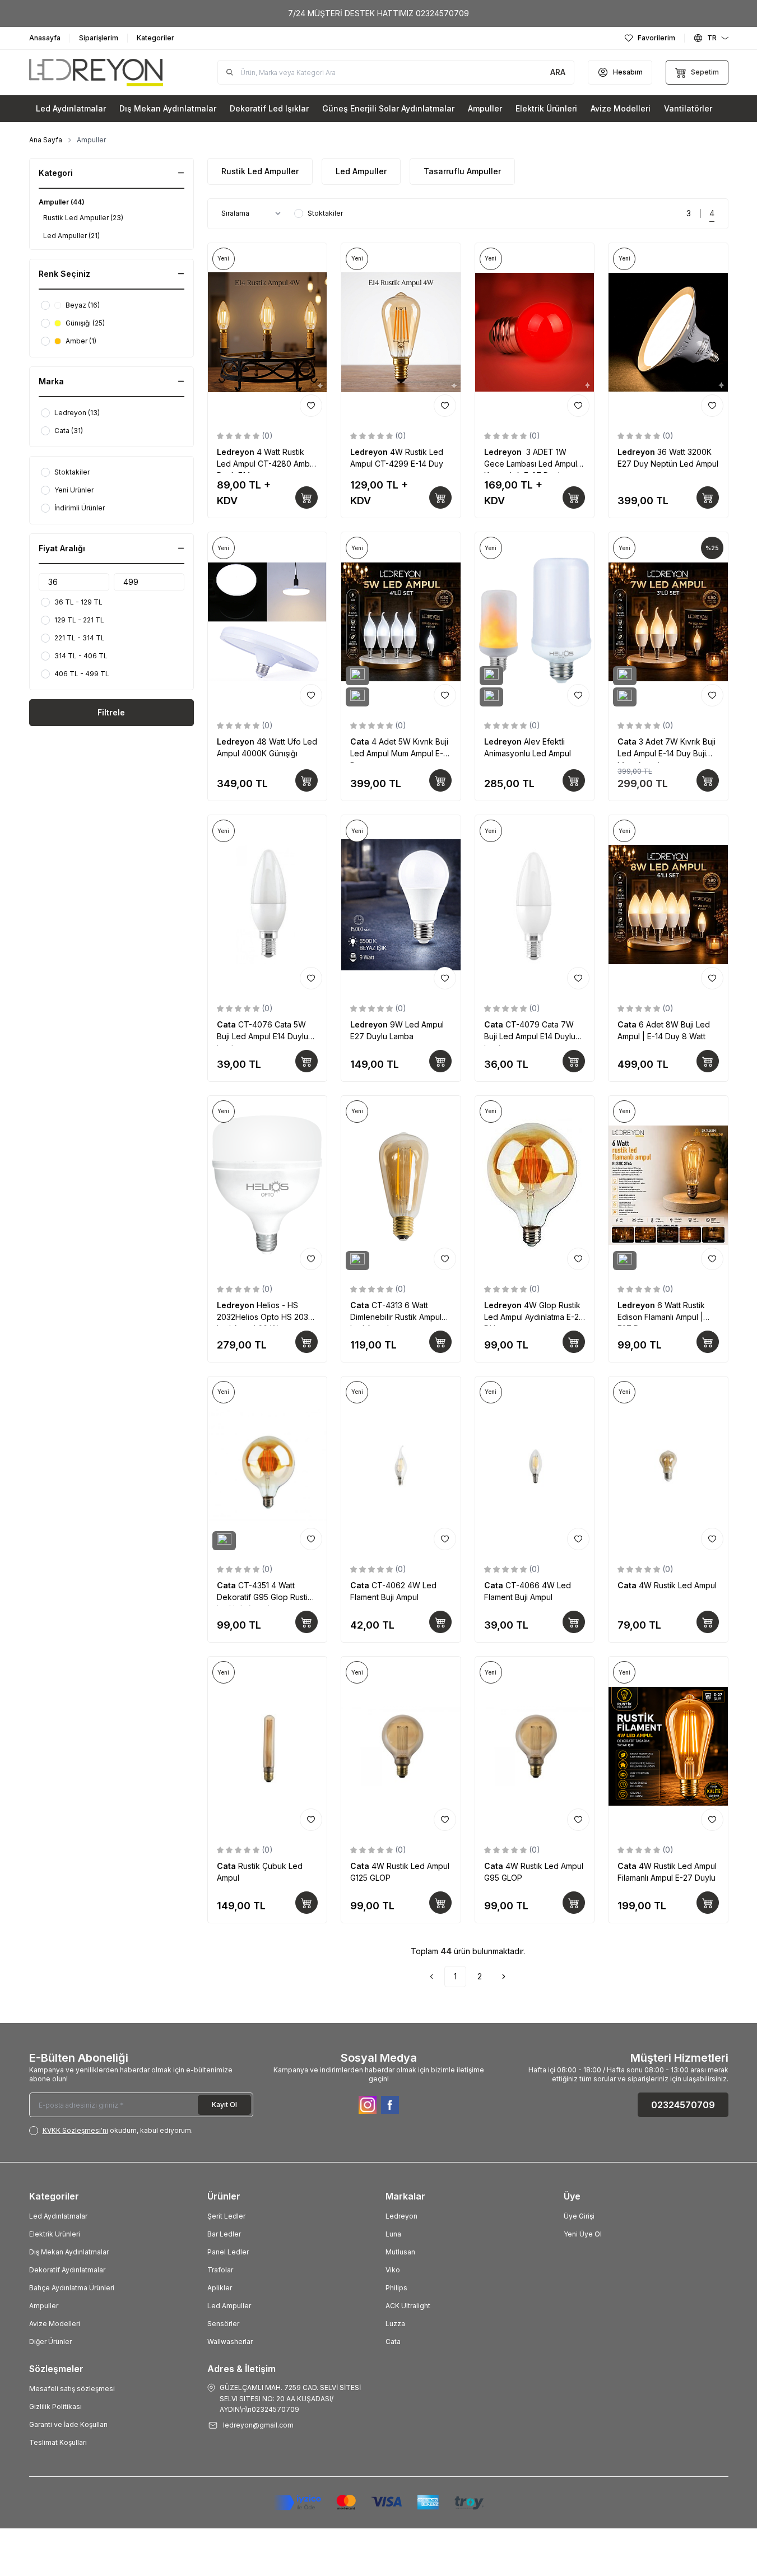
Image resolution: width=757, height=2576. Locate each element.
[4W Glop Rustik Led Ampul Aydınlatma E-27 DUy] (535, 1185)
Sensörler (223, 2324)
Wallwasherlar (230, 2342)
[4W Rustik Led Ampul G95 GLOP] (535, 1746)
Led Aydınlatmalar (58, 2216)
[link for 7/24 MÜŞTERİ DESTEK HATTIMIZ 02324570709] (378, 13)
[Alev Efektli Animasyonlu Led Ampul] (535, 622)
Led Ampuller (361, 171)
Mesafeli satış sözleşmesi (72, 2389)
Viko (393, 2270)
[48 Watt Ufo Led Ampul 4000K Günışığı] (268, 622)
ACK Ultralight (408, 2306)
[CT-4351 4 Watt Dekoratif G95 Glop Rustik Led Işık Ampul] (268, 1466)
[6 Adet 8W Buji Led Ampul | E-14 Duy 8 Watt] (668, 905)
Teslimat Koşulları (58, 2442)
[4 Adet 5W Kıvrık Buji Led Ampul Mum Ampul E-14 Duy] (401, 622)
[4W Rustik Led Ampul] (668, 1466)
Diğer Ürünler (50, 2342)
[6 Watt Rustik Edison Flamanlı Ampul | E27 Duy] (668, 1185)
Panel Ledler (228, 2252)
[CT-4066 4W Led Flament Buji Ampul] (535, 1466)
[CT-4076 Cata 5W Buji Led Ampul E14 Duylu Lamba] (268, 905)
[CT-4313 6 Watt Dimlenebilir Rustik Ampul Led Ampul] (401, 1185)
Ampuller (44, 2306)
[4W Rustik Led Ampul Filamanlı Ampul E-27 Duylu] (668, 1746)
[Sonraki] (504, 1977)
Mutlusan (400, 2252)
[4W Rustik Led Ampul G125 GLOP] (401, 1746)
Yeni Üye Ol (583, 2234)
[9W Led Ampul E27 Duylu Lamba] (401, 905)
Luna (393, 2234)
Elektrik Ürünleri (55, 2234)
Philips (396, 2288)
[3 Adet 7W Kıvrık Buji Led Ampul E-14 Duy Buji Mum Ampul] (668, 622)
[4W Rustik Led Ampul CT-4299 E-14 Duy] (401, 333)
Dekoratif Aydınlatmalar (67, 2270)
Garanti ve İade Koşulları (68, 2424)
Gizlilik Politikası (55, 2407)
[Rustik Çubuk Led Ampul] (268, 1746)
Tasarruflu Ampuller (462, 171)
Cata (361, 741)
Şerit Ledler (226, 2216)
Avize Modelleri (55, 2324)
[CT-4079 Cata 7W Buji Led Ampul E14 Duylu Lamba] (535, 905)
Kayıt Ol (224, 2105)
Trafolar (220, 2270)
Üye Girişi (579, 2216)
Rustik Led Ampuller (260, 171)
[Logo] (96, 73)
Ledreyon (237, 452)
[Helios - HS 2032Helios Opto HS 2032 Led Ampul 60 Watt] (268, 1185)
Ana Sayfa (46, 140)
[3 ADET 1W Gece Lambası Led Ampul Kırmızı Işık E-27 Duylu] (535, 333)
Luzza (395, 2324)
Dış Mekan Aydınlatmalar (69, 2252)
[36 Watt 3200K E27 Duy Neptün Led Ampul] (668, 333)
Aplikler (220, 2288)
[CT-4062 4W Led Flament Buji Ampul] (401, 1466)
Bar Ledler (224, 2234)
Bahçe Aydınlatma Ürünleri (72, 2288)
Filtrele (111, 712)
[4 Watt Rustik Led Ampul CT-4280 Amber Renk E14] (268, 333)
